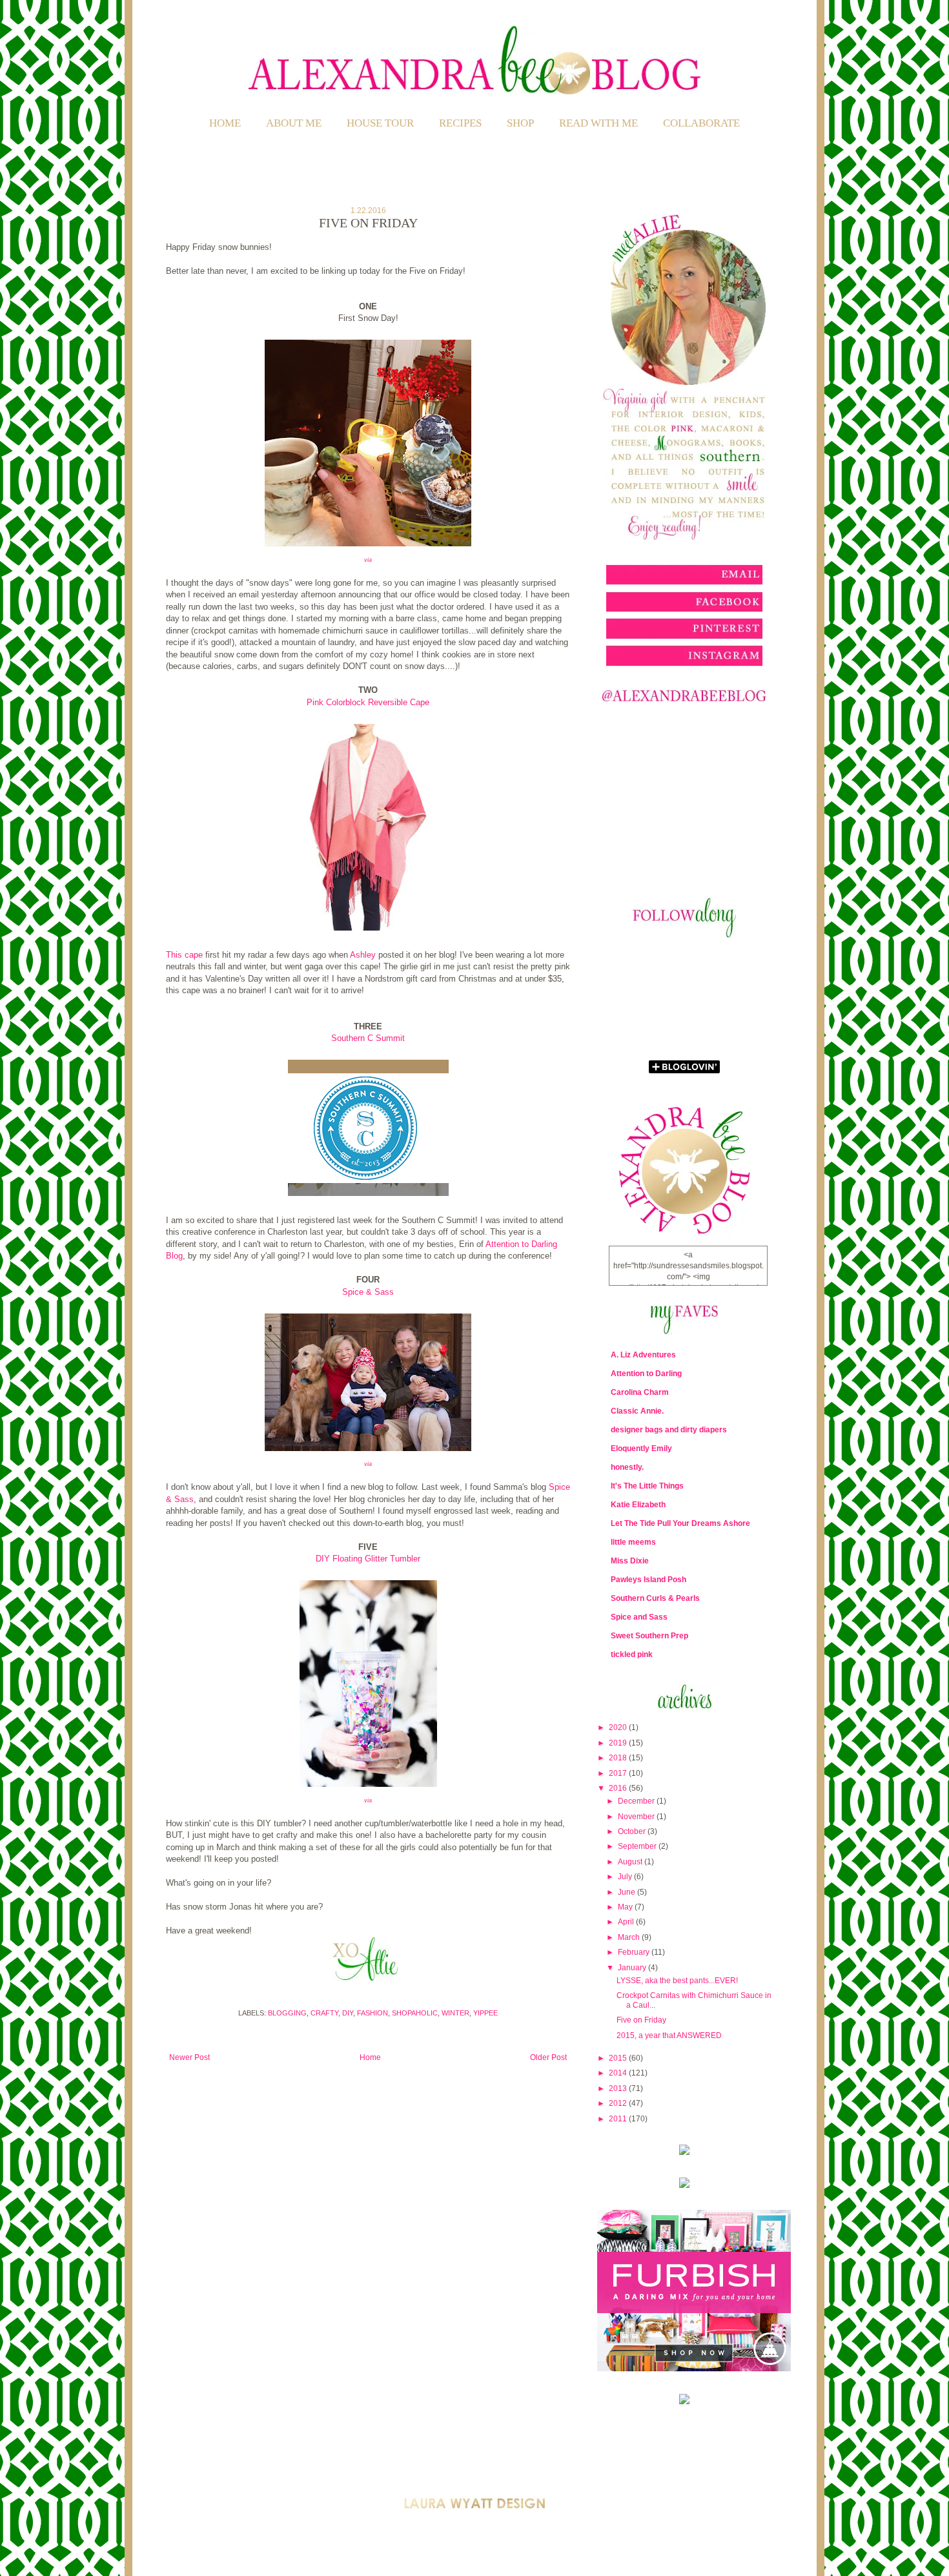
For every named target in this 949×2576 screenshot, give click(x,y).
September (638, 1846)
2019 (619, 1743)
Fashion (372, 2013)
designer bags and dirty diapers (669, 1430)
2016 (619, 1788)
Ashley (363, 955)
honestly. (627, 1467)
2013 (619, 2088)
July (626, 1877)
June (628, 1892)
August (631, 1862)
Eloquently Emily (641, 1448)
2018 (619, 1758)
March (630, 1937)
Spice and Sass (639, 1617)
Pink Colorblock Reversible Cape (368, 702)
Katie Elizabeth (638, 1505)
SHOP (520, 123)
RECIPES (460, 123)
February (635, 1952)
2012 (619, 2103)
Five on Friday (641, 2020)
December (637, 1801)
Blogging (287, 2013)
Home (225, 123)
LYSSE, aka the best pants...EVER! (677, 1981)
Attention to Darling (646, 1374)
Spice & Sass (368, 1292)
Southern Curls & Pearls (655, 1598)
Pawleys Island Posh (648, 1580)
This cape (184, 955)
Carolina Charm (640, 1392)
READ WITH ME (598, 123)
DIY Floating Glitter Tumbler (368, 1559)
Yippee (485, 2013)
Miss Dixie (630, 1561)
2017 (619, 1773)
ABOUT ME (294, 123)
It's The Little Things (647, 1486)
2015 (619, 2058)
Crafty (324, 2013)
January (633, 1968)
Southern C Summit (368, 1038)
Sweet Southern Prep (649, 1636)
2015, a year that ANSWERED (669, 2035)
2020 (619, 1727)
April (627, 1922)
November (637, 1817)
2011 (619, 2119)
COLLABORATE (701, 123)
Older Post (548, 2057)
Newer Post (189, 2057)
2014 (619, 2073)
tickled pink (632, 1654)
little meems (633, 1542)
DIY (348, 2013)
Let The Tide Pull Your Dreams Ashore (680, 1523)
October (633, 1831)
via (368, 560)
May (626, 1907)
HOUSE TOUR (380, 123)
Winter (455, 2013)
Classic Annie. (637, 1411)
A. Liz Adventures (643, 1355)
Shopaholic (415, 2013)
